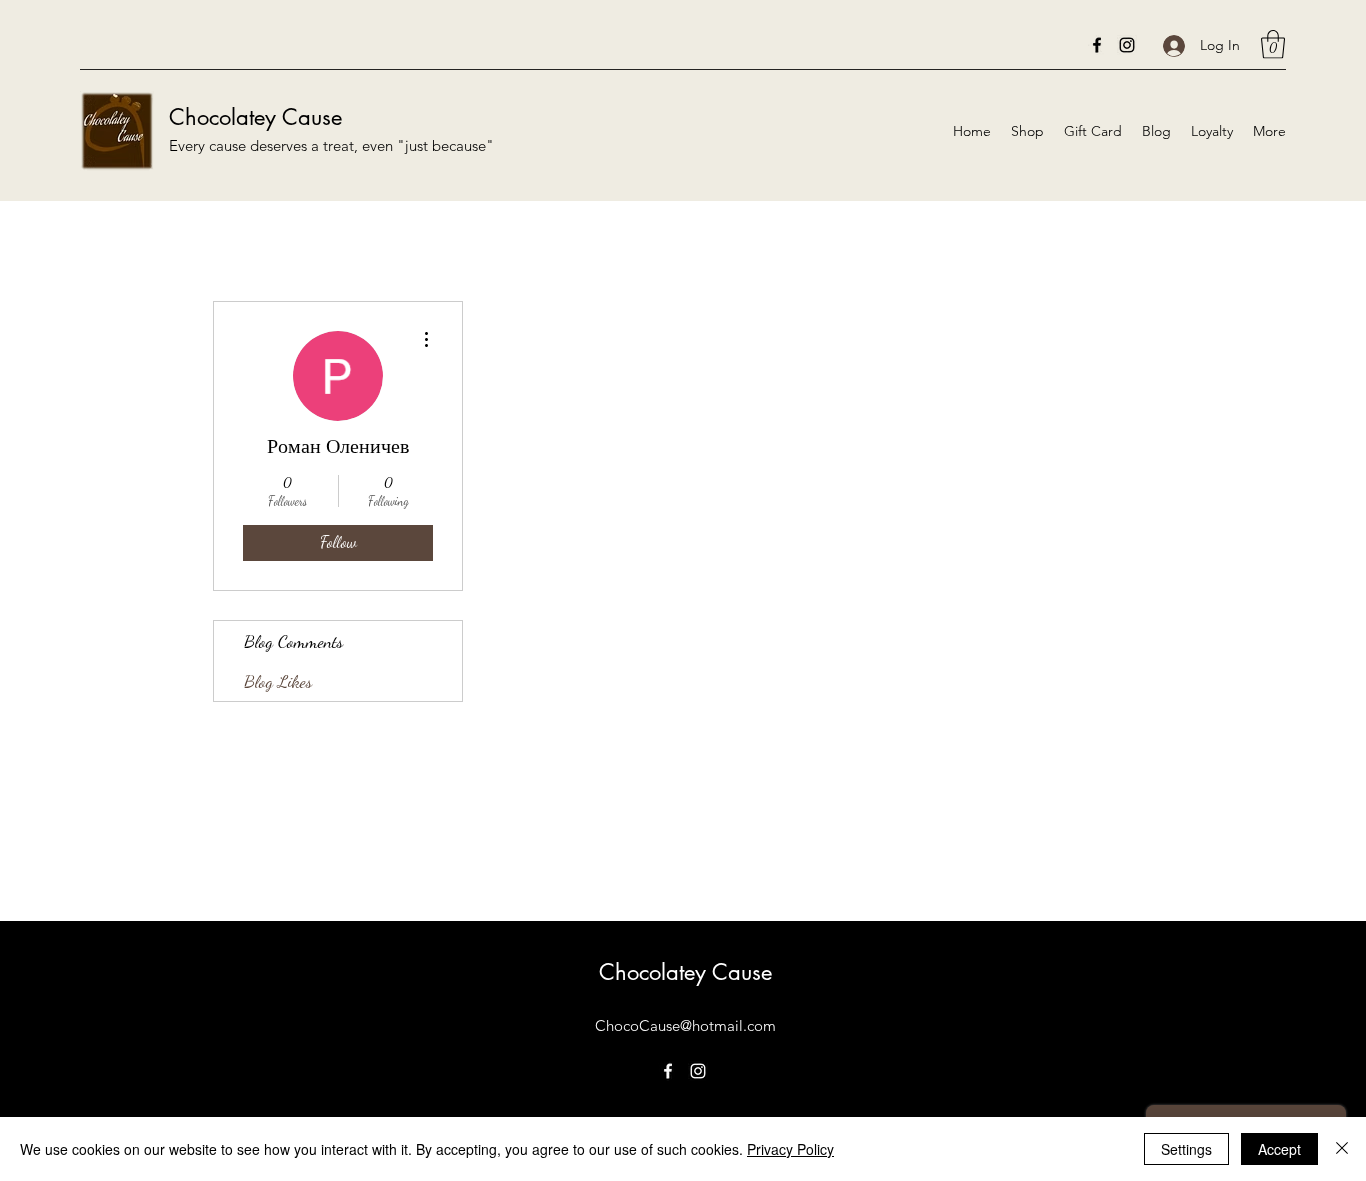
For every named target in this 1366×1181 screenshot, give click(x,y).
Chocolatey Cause (255, 117)
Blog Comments (293, 641)
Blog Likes (278, 681)
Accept (1279, 1149)
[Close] (1342, 1149)
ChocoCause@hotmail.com (685, 1025)
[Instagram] (1127, 45)
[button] (1273, 44)
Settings (1186, 1149)
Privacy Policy (790, 1149)
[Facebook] (1097, 45)
